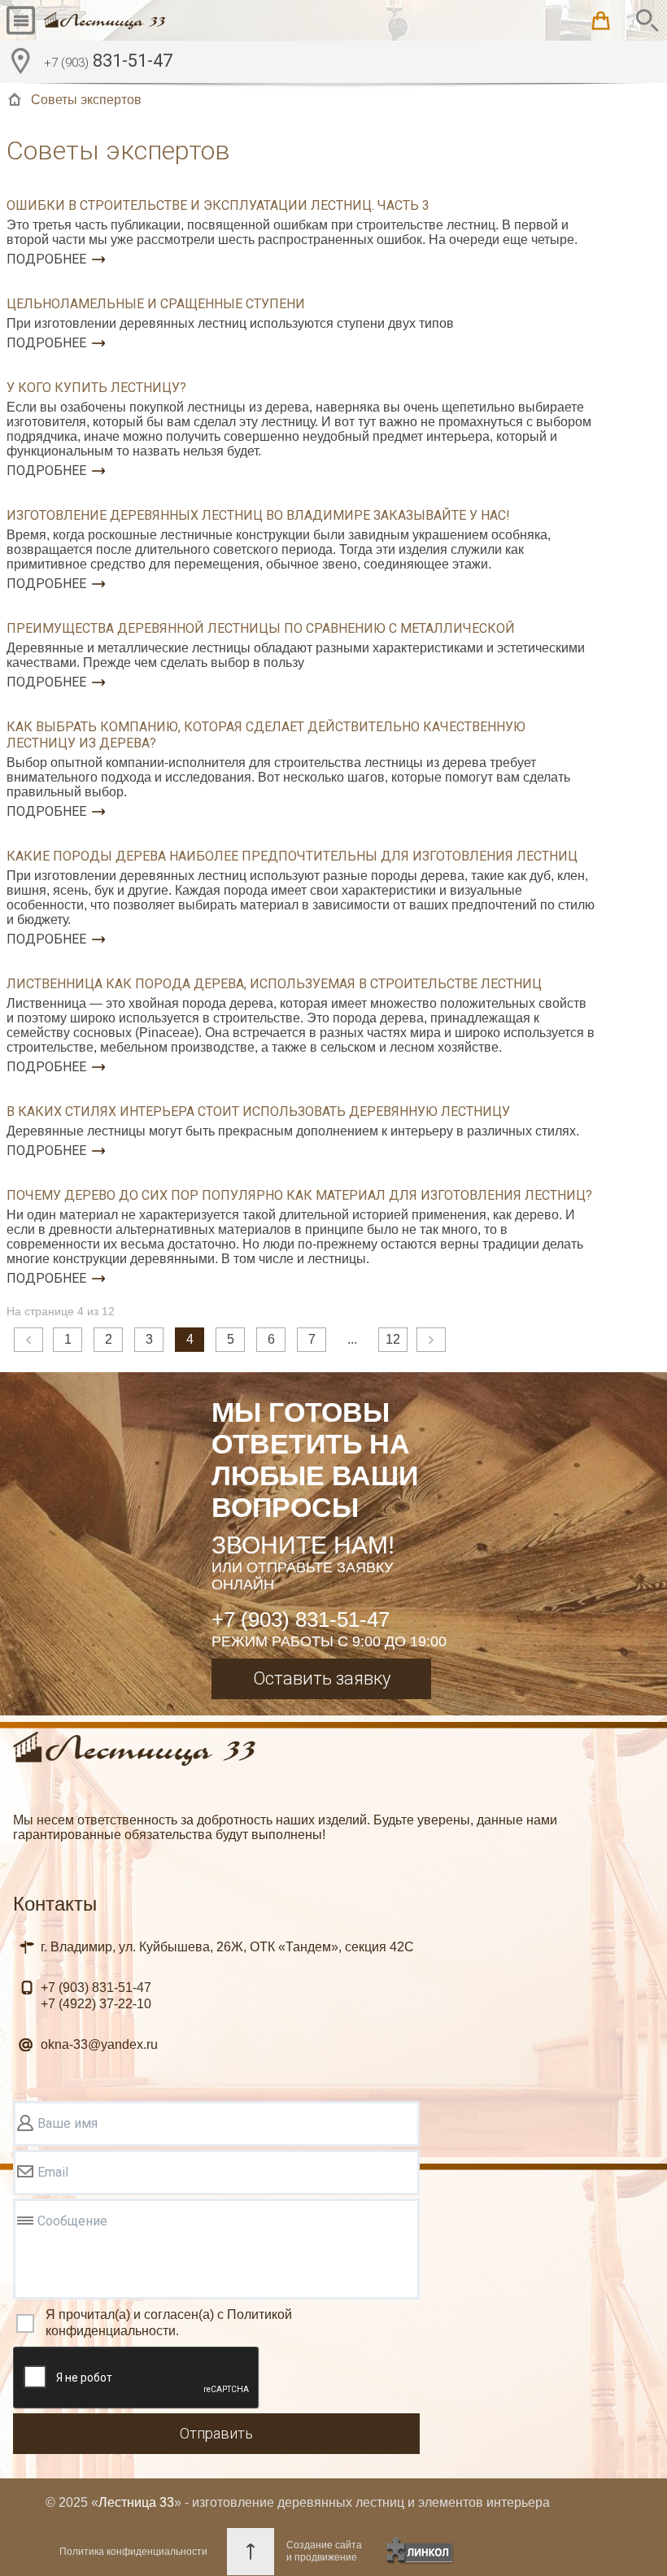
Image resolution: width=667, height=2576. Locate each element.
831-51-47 (108, 61)
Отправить (216, 2433)
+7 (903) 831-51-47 (301, 1619)
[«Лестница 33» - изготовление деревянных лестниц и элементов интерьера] (105, 20)
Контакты (55, 1904)
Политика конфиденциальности (133, 2552)
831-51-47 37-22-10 (96, 1996)
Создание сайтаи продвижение (324, 2551)
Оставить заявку (322, 1678)
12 (393, 1339)
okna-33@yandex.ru (99, 2044)
